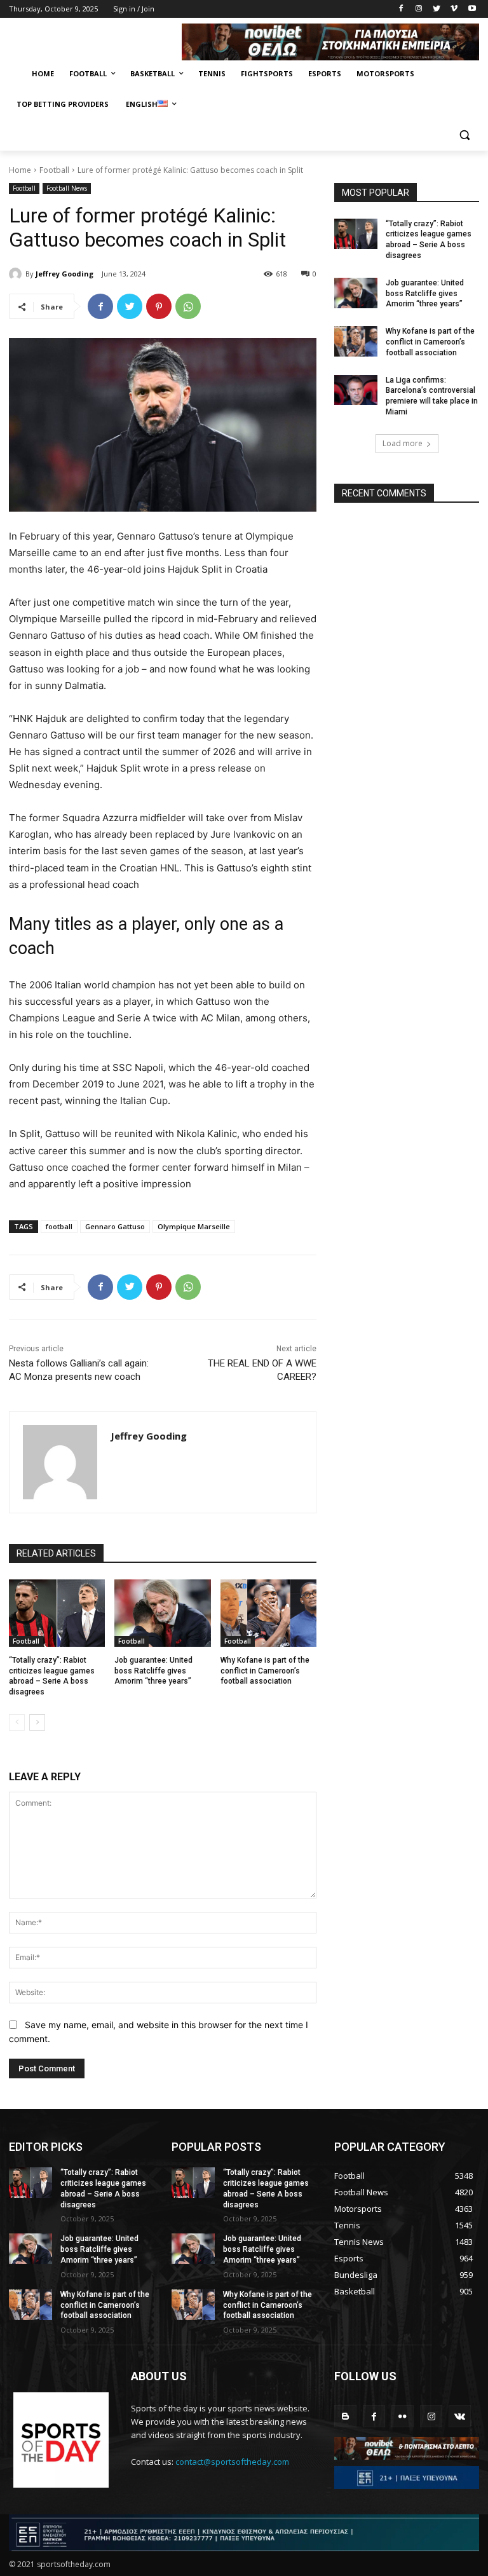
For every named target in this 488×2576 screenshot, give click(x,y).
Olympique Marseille (194, 1226)
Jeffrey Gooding (64, 274)
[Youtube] (472, 9)
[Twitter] (437, 9)
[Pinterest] (159, 306)
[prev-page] (17, 1722)
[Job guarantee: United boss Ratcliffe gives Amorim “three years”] (162, 1613)
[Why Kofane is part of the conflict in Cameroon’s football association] (268, 1613)
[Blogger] (345, 2416)
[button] (464, 135)
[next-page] (37, 1722)
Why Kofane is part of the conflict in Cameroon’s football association (265, 1671)
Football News (67, 188)
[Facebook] (401, 9)
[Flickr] (403, 2416)
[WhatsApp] (188, 306)
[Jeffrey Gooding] (17, 274)
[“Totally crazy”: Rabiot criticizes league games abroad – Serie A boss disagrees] (57, 1613)
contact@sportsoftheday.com (232, 2462)
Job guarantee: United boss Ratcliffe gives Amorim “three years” (153, 1671)
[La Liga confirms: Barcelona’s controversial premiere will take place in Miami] (356, 390)
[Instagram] (419, 9)
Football (54, 170)
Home (20, 170)
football (59, 1226)
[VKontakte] (460, 2416)
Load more (403, 443)
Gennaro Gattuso (115, 1226)
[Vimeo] (454, 9)
